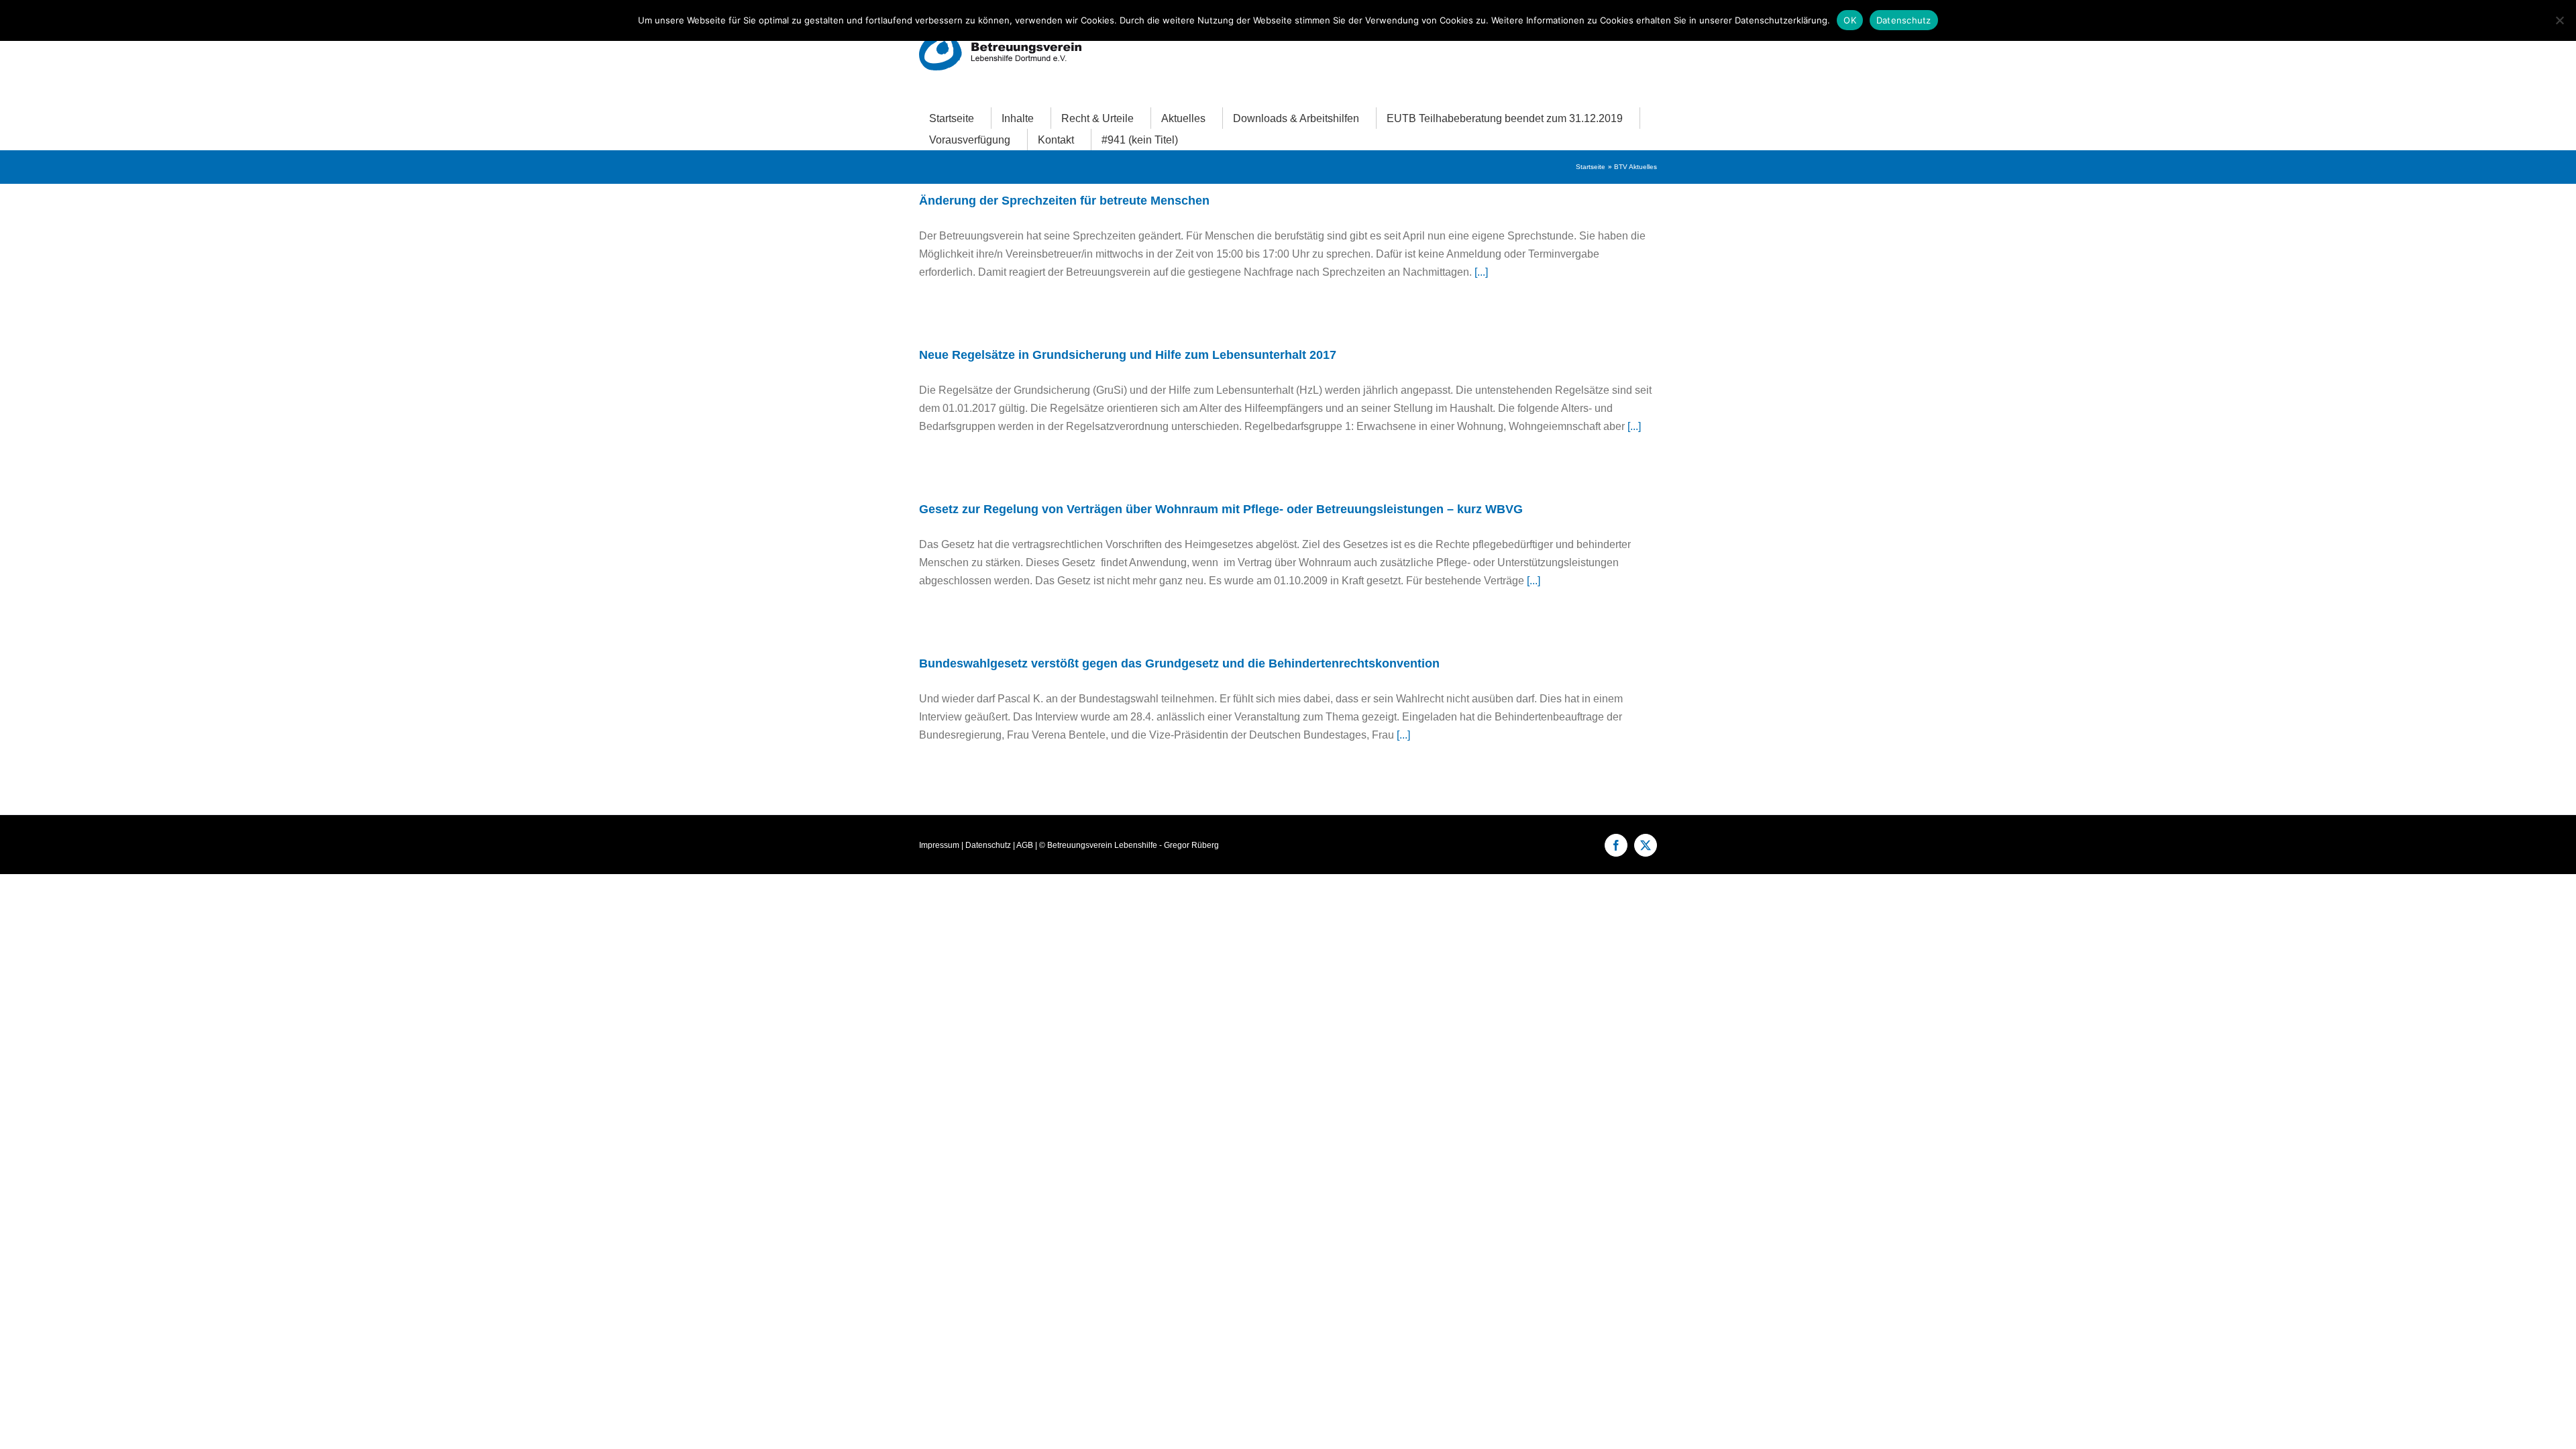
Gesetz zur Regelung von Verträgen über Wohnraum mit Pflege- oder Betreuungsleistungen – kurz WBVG (1221, 509)
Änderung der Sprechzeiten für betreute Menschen (1064, 201)
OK (1850, 20)
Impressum (939, 845)
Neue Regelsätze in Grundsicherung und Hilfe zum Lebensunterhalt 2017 (1128, 355)
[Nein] (2559, 20)
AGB (1025, 845)
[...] (1481, 272)
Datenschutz (988, 845)
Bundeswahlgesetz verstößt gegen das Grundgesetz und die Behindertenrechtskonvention (1179, 663)
